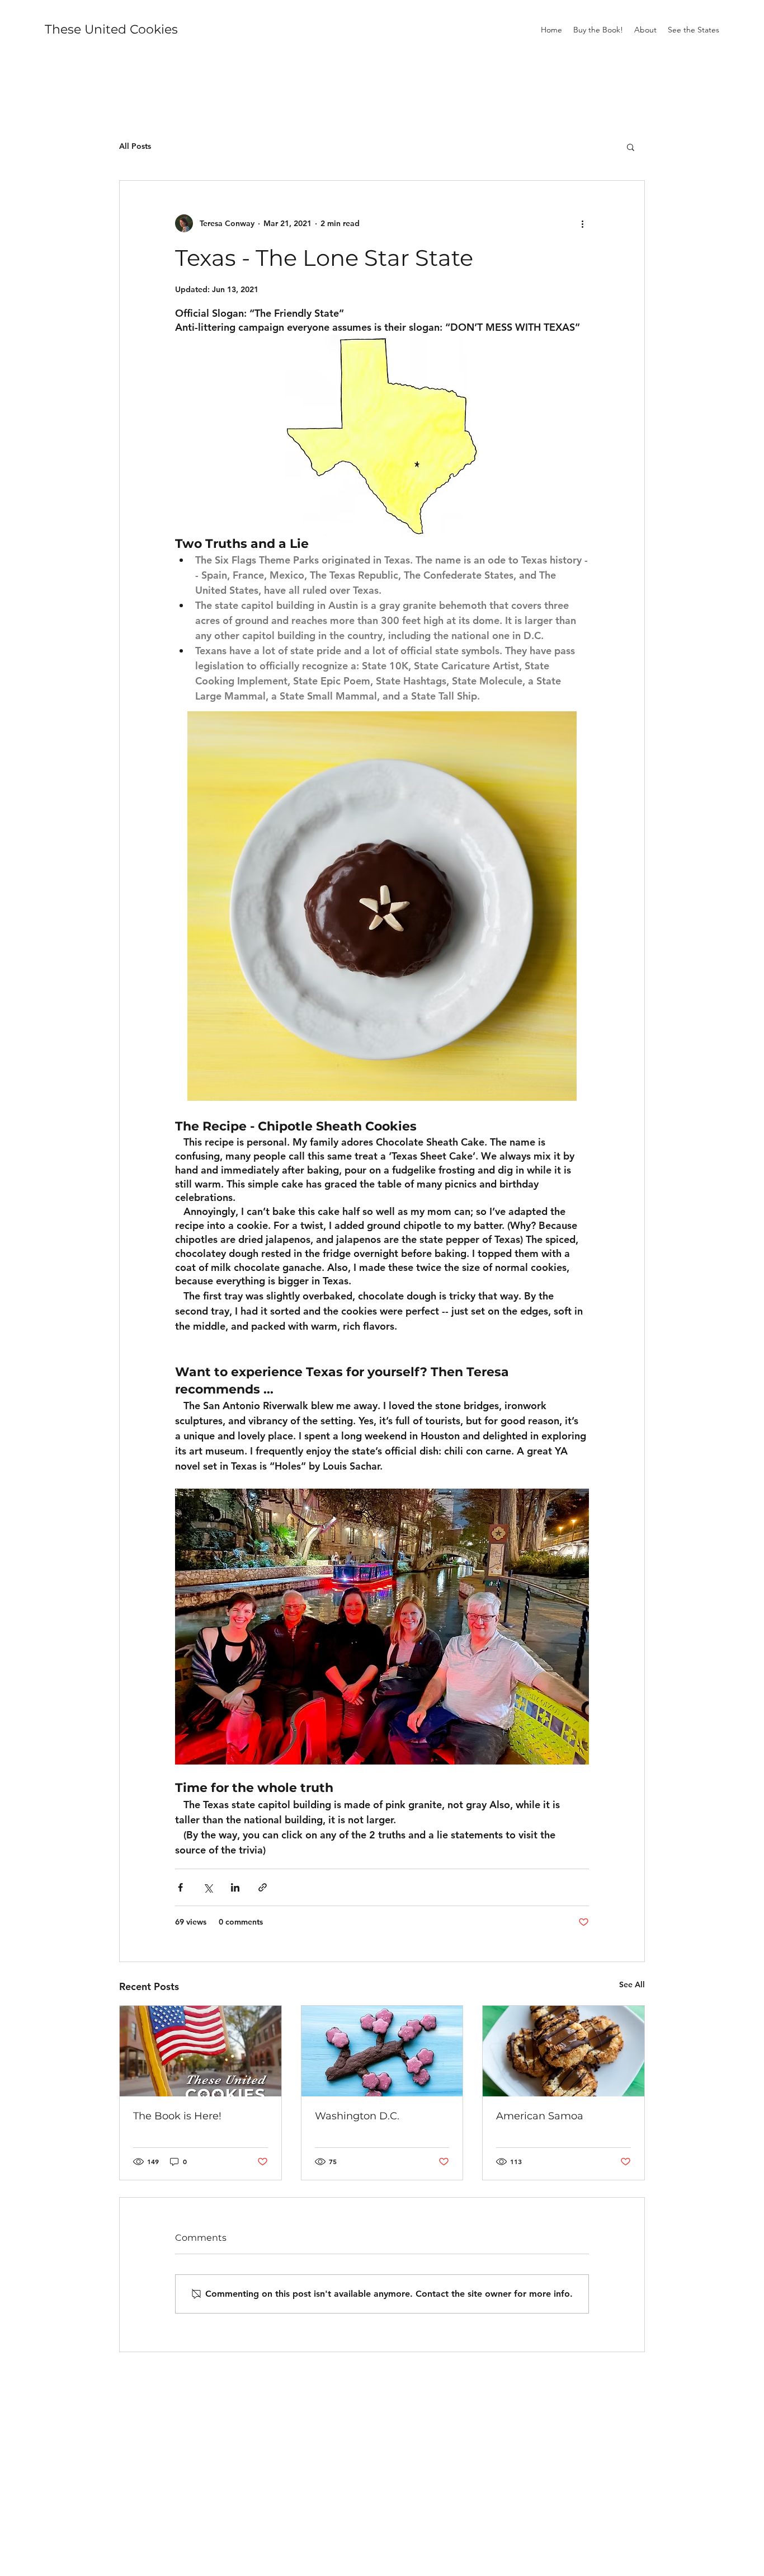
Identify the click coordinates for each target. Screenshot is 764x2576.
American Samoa (540, 2116)
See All (632, 1984)
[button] (631, 147)
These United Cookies (111, 29)
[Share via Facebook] (180, 1887)
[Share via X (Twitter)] (208, 1887)
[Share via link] (263, 1887)
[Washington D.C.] (382, 2051)
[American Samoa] (563, 2051)
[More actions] (582, 223)
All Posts (135, 146)
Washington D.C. (357, 2116)
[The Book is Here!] (201, 2051)
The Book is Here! (177, 2116)
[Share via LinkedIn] (235, 1887)
